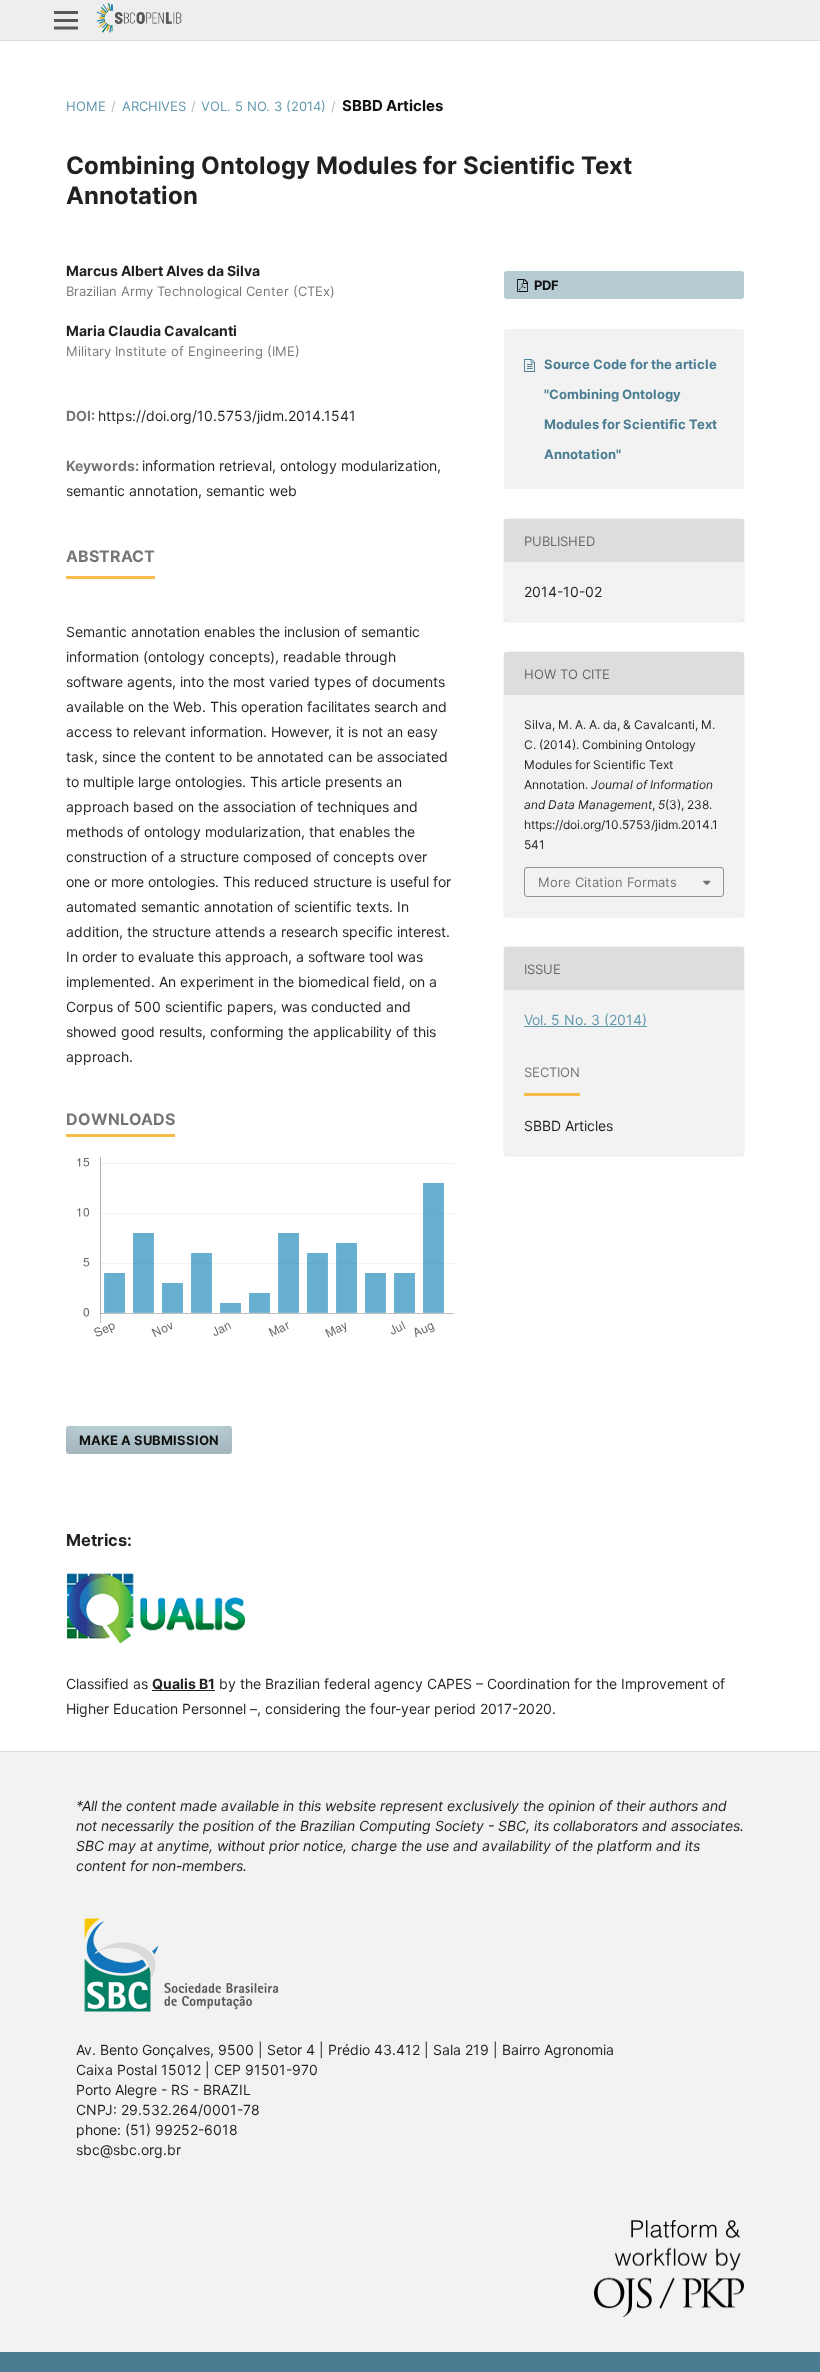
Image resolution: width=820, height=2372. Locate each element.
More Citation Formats (607, 882)
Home (86, 106)
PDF (545, 285)
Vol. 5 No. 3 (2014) (263, 106)
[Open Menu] (66, 20)
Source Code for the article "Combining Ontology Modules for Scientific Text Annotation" (630, 409)
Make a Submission (149, 1440)
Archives (154, 106)
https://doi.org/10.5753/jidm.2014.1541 (227, 415)
